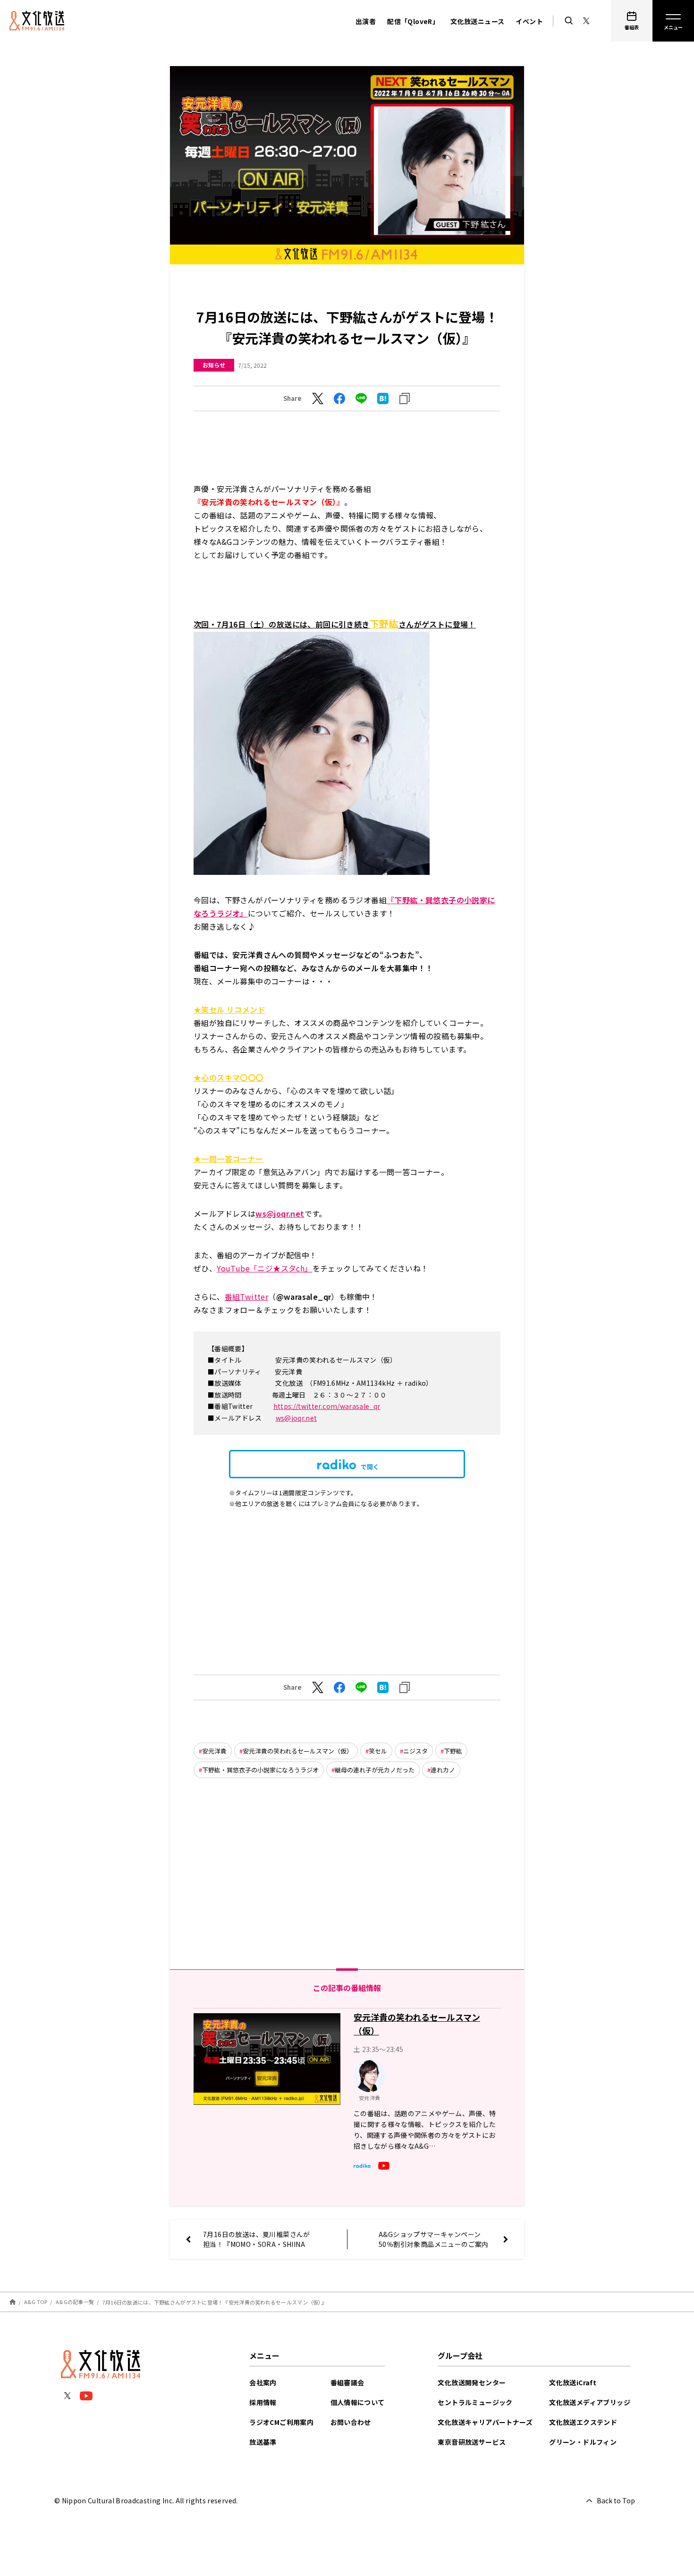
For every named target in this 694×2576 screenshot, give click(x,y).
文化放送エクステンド (583, 2422)
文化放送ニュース (477, 21)
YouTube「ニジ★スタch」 (264, 1268)
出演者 (366, 21)
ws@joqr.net (296, 1418)
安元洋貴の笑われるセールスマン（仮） (298, 1751)
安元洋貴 (214, 1751)
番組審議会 (347, 2382)
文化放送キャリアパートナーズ (485, 2422)
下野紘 (453, 1751)
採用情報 (263, 2402)
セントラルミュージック (475, 2402)
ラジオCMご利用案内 (281, 2422)
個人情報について (358, 2402)
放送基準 (263, 2442)
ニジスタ (415, 1751)
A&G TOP (36, 2302)
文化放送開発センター (472, 2382)
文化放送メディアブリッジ (590, 2402)
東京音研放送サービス (472, 2442)
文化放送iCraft (573, 2382)
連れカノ (443, 1770)
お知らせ (214, 365)
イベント (529, 21)
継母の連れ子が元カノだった (375, 1770)
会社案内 (263, 2382)
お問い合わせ (351, 2422)
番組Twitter (247, 1296)
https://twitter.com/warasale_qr (327, 1406)
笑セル (378, 1751)
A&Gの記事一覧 (75, 2302)
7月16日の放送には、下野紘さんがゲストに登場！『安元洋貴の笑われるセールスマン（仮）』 (215, 2302)
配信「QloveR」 (413, 21)
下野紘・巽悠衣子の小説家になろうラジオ (260, 1770)
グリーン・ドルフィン (583, 2442)
